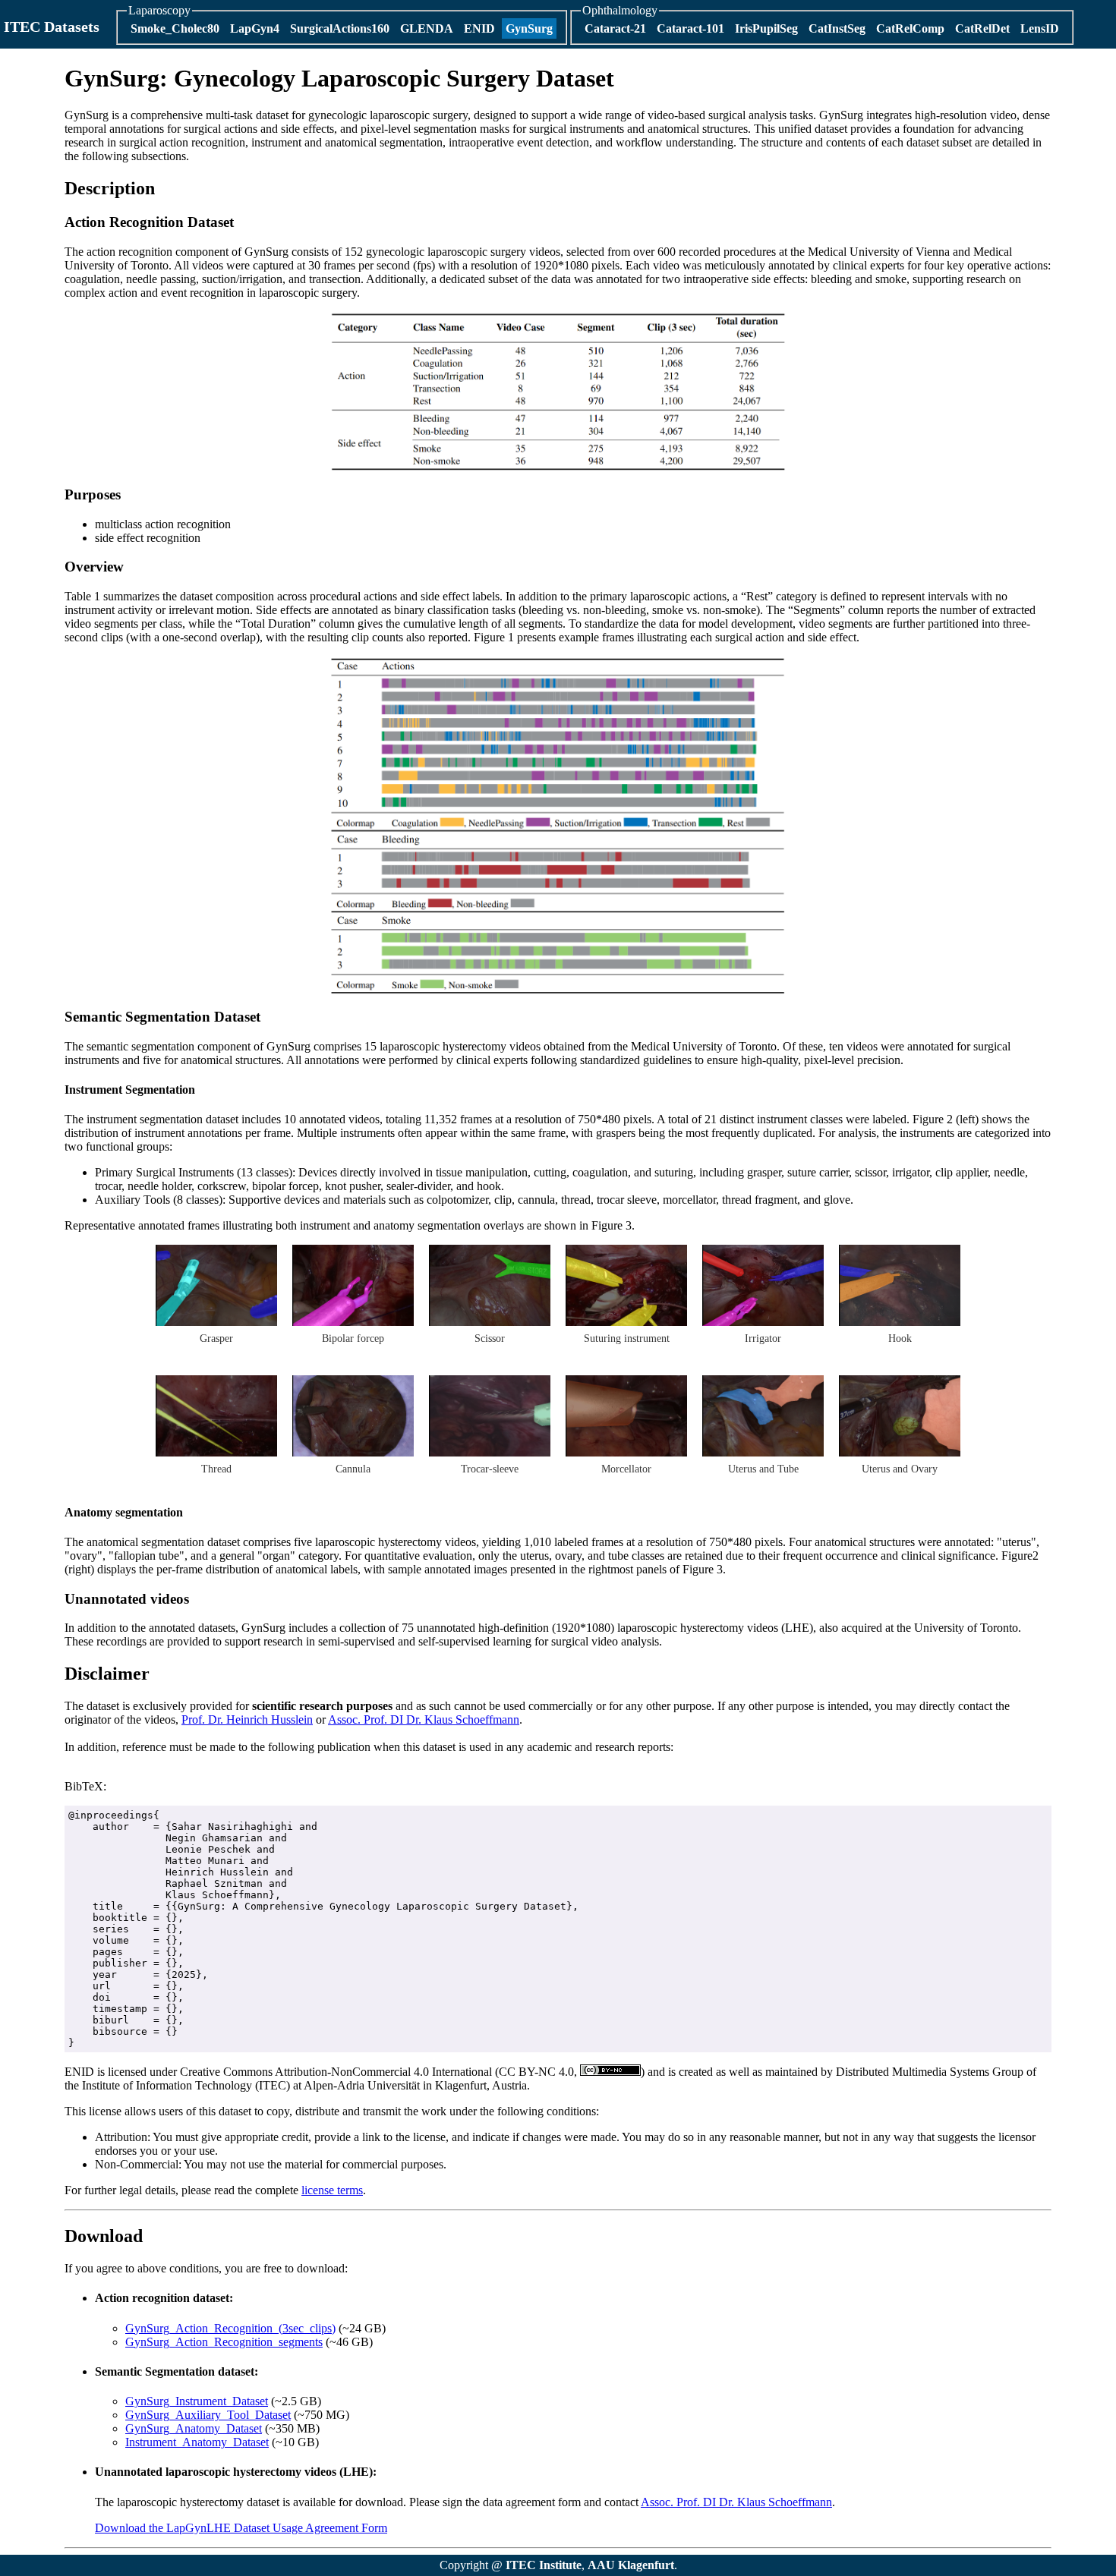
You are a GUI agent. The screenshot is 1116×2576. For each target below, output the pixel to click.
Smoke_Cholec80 (175, 28)
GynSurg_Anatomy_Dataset (194, 2428)
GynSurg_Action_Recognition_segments (224, 2342)
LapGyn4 (255, 28)
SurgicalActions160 (340, 28)
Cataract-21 (615, 28)
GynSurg (529, 28)
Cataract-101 (690, 28)
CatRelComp (910, 28)
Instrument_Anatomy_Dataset (197, 2442)
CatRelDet (982, 28)
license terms (332, 2190)
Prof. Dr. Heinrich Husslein (247, 1719)
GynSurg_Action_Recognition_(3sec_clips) (230, 2328)
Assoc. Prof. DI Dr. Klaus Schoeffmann (424, 1719)
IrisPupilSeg (766, 28)
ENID (479, 28)
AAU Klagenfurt (631, 2565)
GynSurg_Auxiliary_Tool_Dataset (208, 2415)
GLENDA (427, 28)
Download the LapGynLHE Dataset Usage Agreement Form (241, 2528)
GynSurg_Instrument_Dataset (197, 2401)
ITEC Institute (544, 2565)
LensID (1040, 28)
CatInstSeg (837, 28)
